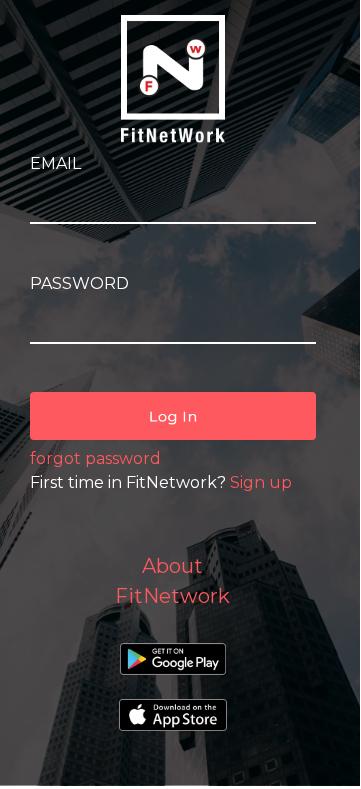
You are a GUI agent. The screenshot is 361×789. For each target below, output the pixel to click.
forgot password (95, 458)
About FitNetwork (172, 581)
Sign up (261, 482)
